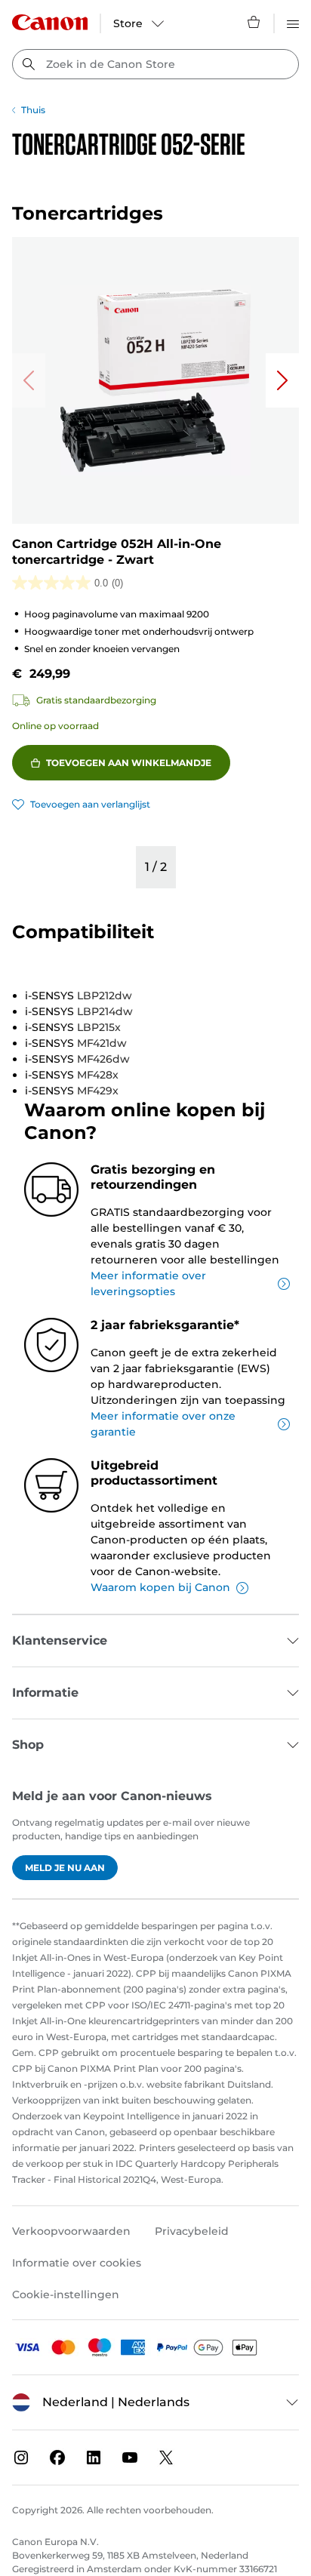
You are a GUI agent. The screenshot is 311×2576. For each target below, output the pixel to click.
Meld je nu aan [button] (65, 1868)
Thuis (33, 110)
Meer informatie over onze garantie (163, 1424)
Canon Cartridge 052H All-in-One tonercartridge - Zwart (117, 552)
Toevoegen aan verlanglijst (90, 804)
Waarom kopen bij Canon (160, 1587)
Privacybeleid (192, 2231)
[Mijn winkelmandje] (254, 22)
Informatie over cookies (77, 2263)
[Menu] (293, 22)
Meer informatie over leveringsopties (148, 1283)
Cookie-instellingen (66, 2294)
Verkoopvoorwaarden (71, 2231)
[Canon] (50, 22)
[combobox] (155, 64)
